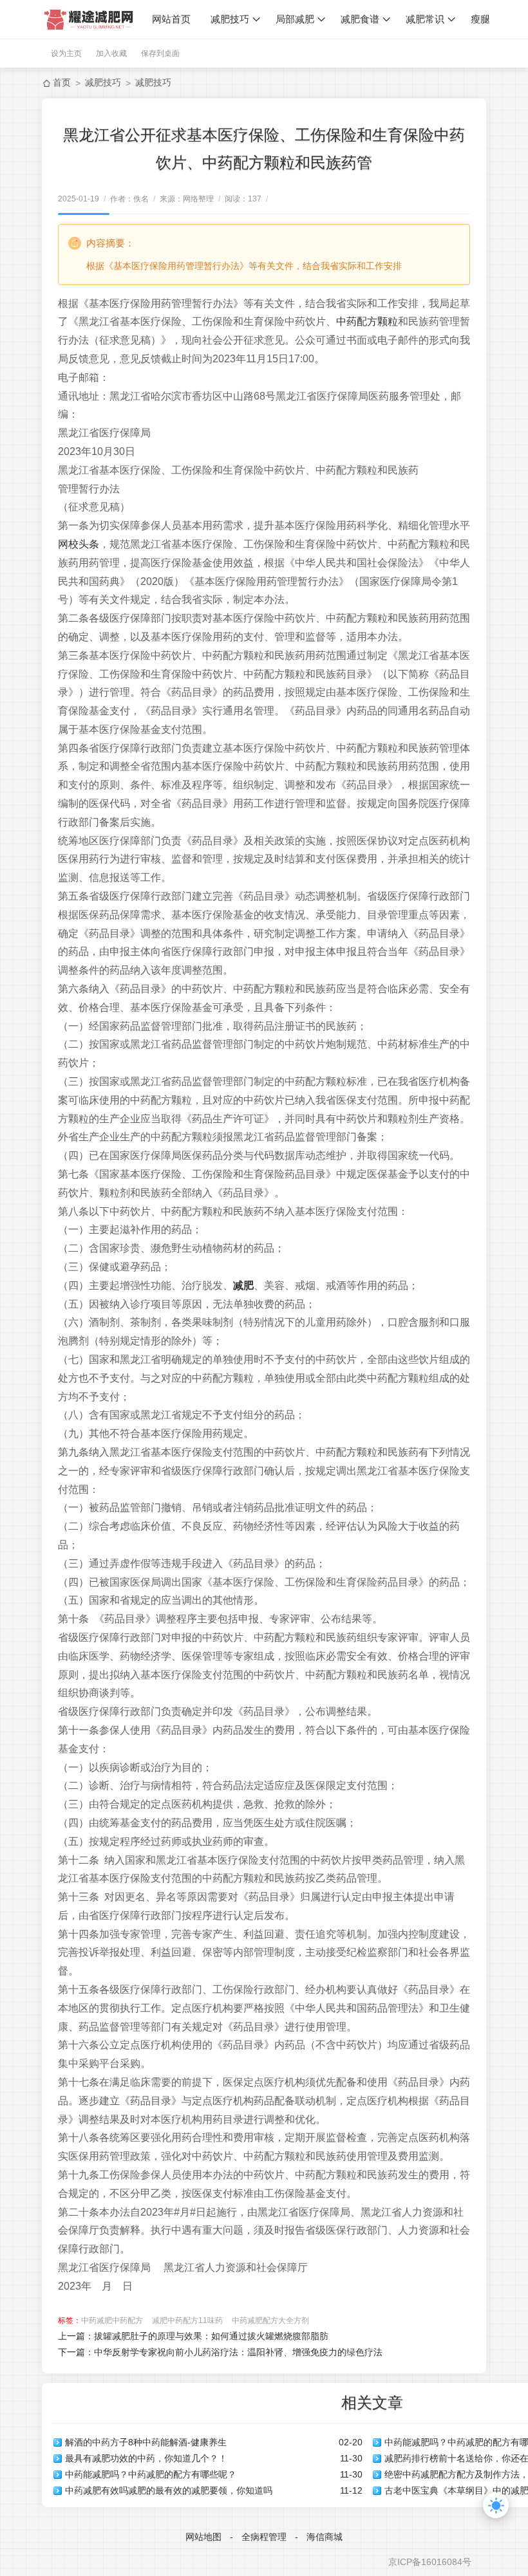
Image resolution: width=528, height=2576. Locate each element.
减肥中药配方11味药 (187, 2321)
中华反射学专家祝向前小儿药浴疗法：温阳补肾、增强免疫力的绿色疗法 (238, 2352)
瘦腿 (480, 19)
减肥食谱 (360, 19)
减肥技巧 (230, 19)
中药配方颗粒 (367, 321)
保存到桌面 (160, 53)
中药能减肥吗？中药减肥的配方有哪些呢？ (151, 2474)
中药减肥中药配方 (112, 2321)
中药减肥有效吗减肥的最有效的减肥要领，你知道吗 (169, 2490)
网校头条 (79, 544)
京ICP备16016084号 (430, 2562)
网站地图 (203, 2537)
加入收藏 (111, 53)
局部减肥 (295, 19)
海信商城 (325, 2537)
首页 (62, 82)
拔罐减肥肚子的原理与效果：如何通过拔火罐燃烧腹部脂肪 (211, 2336)
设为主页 (66, 53)
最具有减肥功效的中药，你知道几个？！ (146, 2458)
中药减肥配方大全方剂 (270, 2321)
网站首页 (171, 19)
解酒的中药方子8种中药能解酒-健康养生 (146, 2442)
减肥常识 (425, 19)
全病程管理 (264, 2537)
